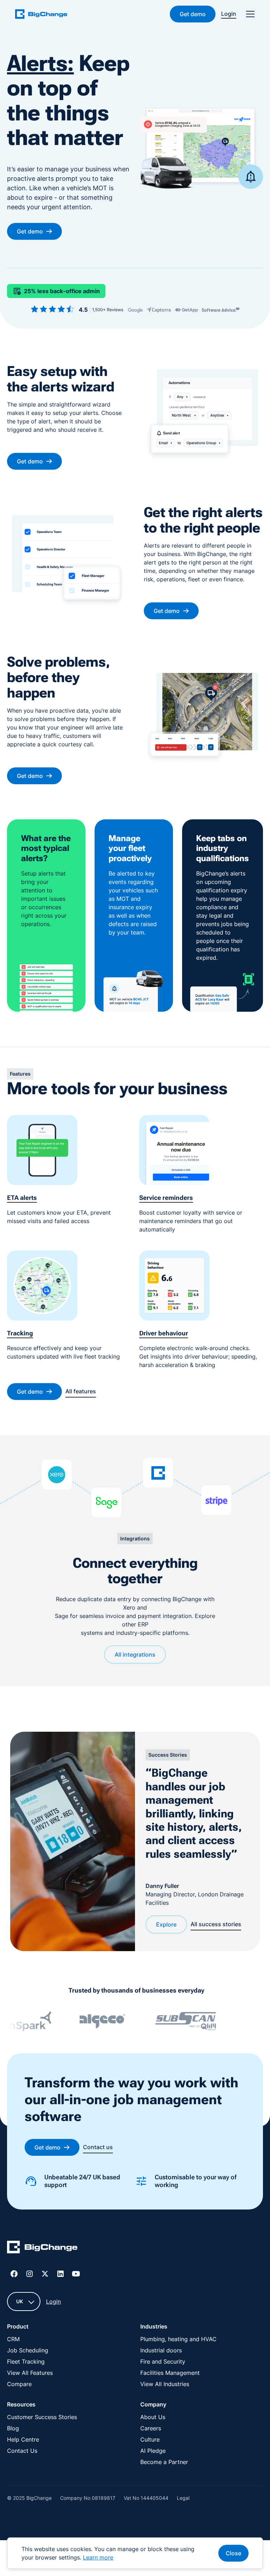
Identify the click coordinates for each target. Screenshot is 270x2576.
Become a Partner (164, 2462)
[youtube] (76, 2274)
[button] (249, 14)
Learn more (98, 2557)
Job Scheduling (28, 2350)
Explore (166, 1924)
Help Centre (23, 2439)
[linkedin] (60, 2274)
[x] (45, 2274)
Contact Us (22, 2451)
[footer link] (42, 2248)
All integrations (135, 1654)
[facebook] (14, 2274)
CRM (13, 2339)
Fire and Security (163, 2362)
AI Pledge (153, 2451)
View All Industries (165, 2384)
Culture (150, 2439)
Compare (19, 2384)
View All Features (30, 2373)
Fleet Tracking (26, 2362)
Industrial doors (161, 2350)
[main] (45, 14)
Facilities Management (170, 2373)
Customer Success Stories (42, 2417)
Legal (183, 2498)
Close (233, 2553)
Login (53, 2301)
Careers (151, 2428)
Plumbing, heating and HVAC (178, 2339)
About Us (153, 2417)
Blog (13, 2428)
